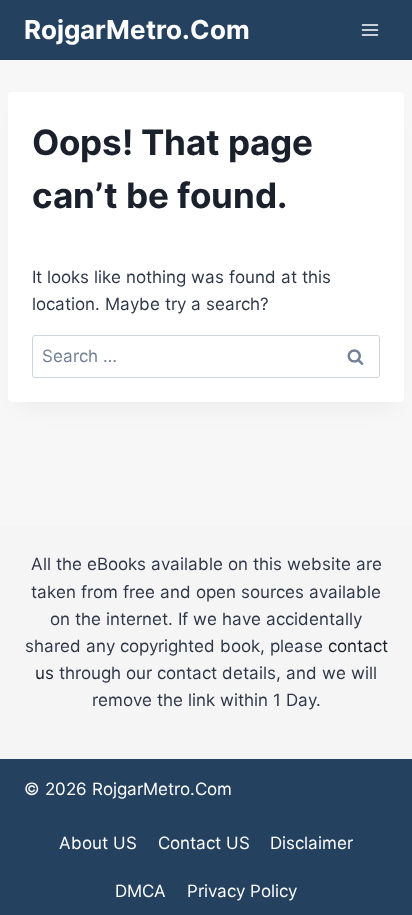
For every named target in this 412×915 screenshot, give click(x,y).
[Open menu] (369, 29)
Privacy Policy (242, 891)
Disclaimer (311, 843)
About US (98, 843)
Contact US (204, 843)
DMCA (140, 891)
